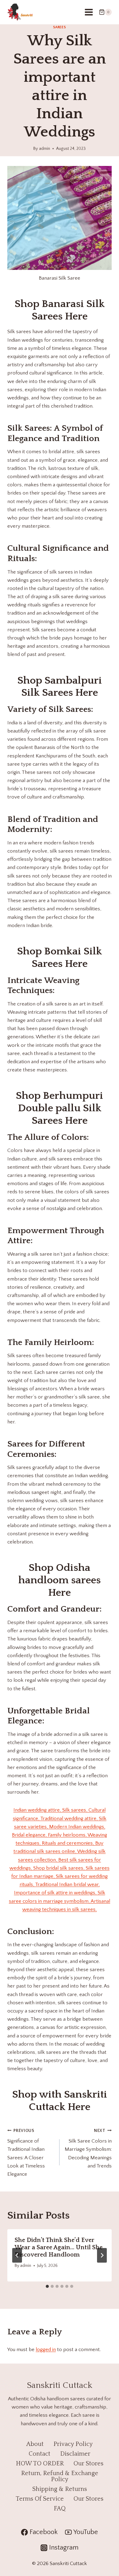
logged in (46, 2350)
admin (45, 149)
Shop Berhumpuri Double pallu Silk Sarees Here (60, 1108)
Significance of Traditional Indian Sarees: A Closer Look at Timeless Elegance (26, 2153)
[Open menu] (89, 12)
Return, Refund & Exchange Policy (60, 2476)
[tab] (47, 2286)
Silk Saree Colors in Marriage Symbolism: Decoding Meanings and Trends (88, 2148)
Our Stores (88, 2464)
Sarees (60, 27)
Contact (40, 2454)
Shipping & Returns (60, 2489)
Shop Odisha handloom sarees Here (60, 1580)
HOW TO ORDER (40, 2464)
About (35, 2444)
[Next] (102, 2255)
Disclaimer (75, 2454)
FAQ (60, 2509)
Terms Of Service (40, 2499)
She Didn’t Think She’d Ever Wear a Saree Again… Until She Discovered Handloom (59, 2247)
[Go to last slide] (17, 2255)
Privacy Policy (73, 2444)
